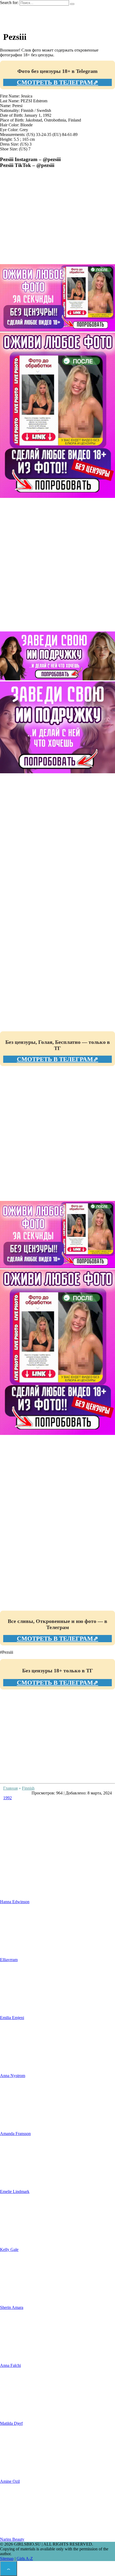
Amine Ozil (10, 2481)
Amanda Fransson (15, 2134)
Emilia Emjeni (12, 2018)
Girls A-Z (25, 2559)
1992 (7, 1798)
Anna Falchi (10, 2365)
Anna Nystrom (13, 2076)
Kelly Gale (9, 2249)
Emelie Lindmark (15, 2191)
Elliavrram (9, 1960)
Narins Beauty (12, 2539)
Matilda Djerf (11, 2423)
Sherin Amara (12, 2307)
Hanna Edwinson (15, 1902)
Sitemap (7, 2559)
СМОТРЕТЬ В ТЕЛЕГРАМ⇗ (57, 82)
